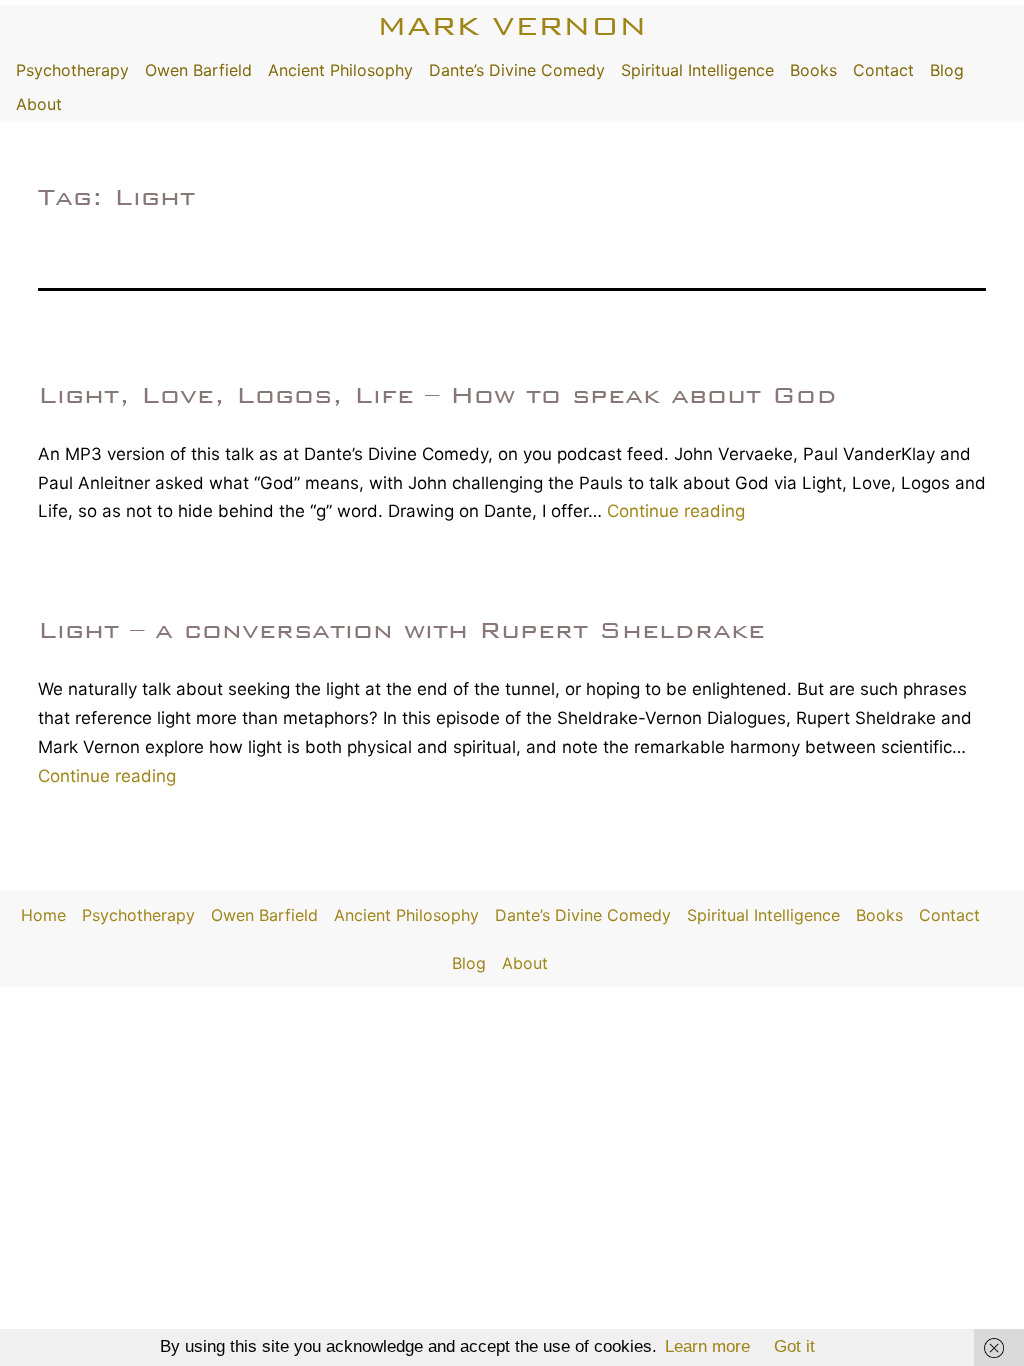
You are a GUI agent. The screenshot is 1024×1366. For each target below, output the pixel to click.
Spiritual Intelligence (697, 70)
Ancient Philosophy (340, 70)
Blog (947, 70)
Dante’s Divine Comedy (517, 70)
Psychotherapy (72, 70)
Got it (794, 1346)
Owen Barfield (198, 70)
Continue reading (676, 511)
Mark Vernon (512, 25)
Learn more (707, 1346)
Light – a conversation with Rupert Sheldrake (401, 630)
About (39, 104)
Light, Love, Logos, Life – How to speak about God (437, 395)
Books (813, 70)
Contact (883, 70)
